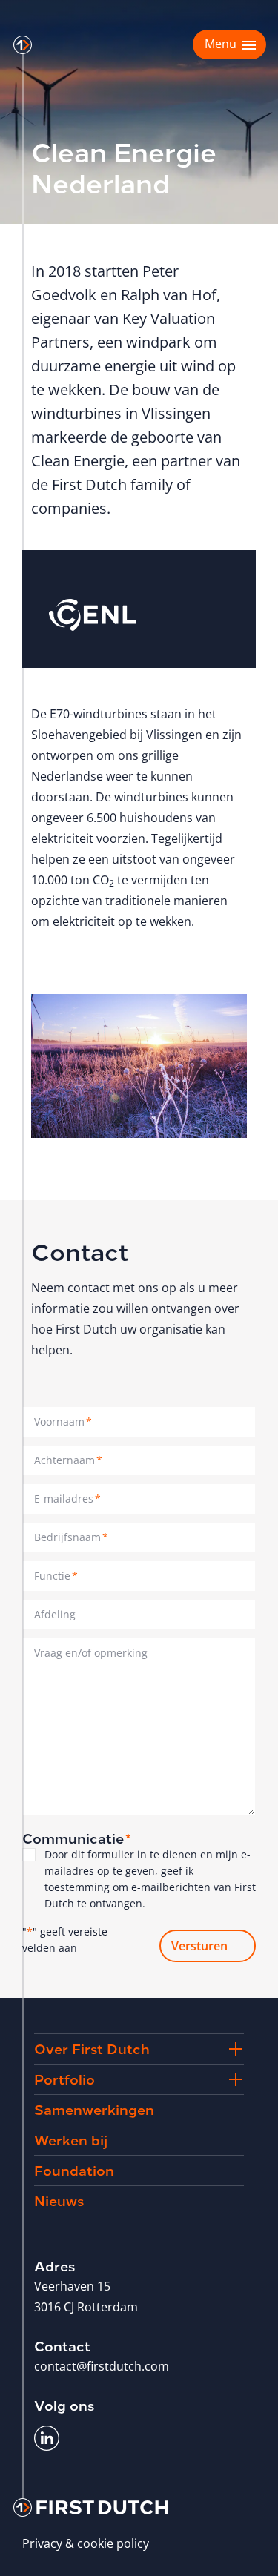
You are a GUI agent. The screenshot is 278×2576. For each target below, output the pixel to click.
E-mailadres (67, 1499)
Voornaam (63, 1421)
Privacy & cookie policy (86, 2543)
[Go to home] (23, 45)
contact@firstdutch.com (102, 2366)
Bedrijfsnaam (71, 1537)
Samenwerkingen (94, 2109)
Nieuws (59, 2200)
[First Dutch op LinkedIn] (47, 2438)
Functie (56, 1576)
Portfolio (64, 2078)
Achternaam (68, 1460)
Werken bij (71, 2139)
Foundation (74, 2169)
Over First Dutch (92, 2048)
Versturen (199, 1946)
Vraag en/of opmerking (91, 1653)
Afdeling (55, 1614)
